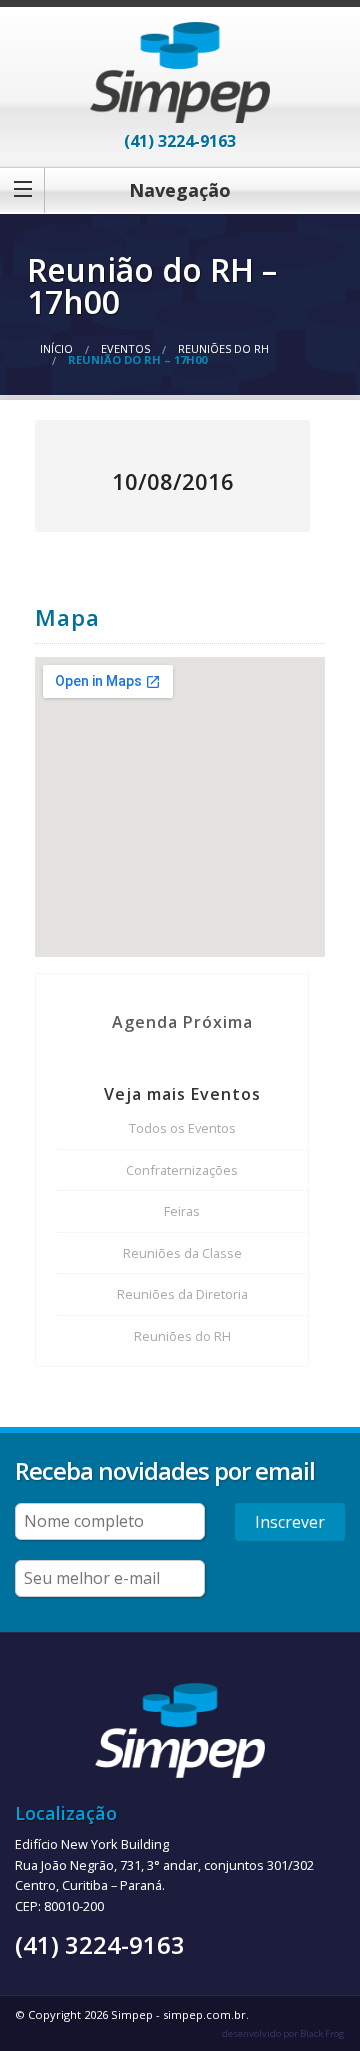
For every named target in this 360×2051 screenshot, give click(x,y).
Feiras (182, 1211)
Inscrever (290, 1522)
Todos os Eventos (182, 1128)
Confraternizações (182, 1170)
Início (56, 348)
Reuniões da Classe (182, 1253)
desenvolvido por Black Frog (283, 2033)
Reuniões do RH (223, 348)
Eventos (125, 348)
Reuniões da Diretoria (182, 1294)
